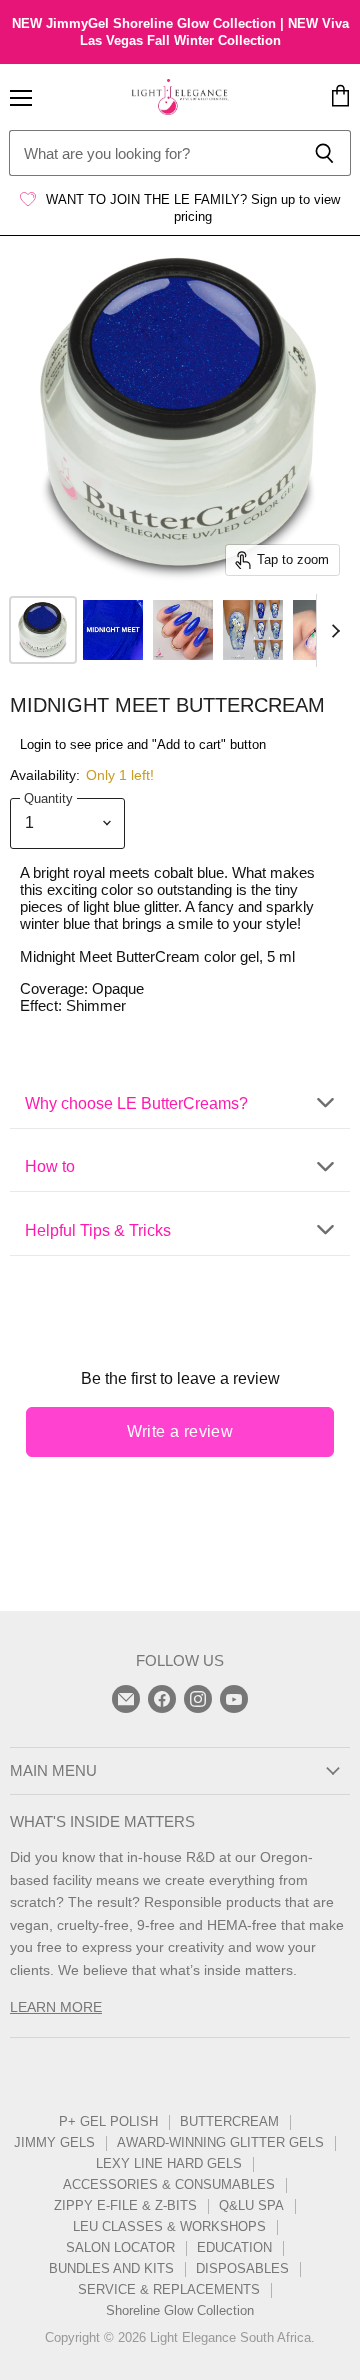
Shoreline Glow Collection (180, 2310)
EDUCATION (234, 2247)
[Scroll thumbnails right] (332, 631)
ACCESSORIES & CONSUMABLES (169, 2184)
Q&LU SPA (251, 2205)
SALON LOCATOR (120, 2247)
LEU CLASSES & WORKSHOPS (169, 2226)
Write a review (180, 1431)
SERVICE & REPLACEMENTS (169, 2289)
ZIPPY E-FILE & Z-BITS (125, 2205)
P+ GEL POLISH (108, 2121)
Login (35, 744)
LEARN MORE (56, 2007)
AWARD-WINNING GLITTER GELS (220, 2142)
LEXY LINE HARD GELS (169, 2163)
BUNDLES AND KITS (111, 2268)
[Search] (324, 153)
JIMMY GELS (54, 2142)
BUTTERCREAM (229, 2121)
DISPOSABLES (242, 2268)
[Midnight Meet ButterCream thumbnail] (43, 630)
